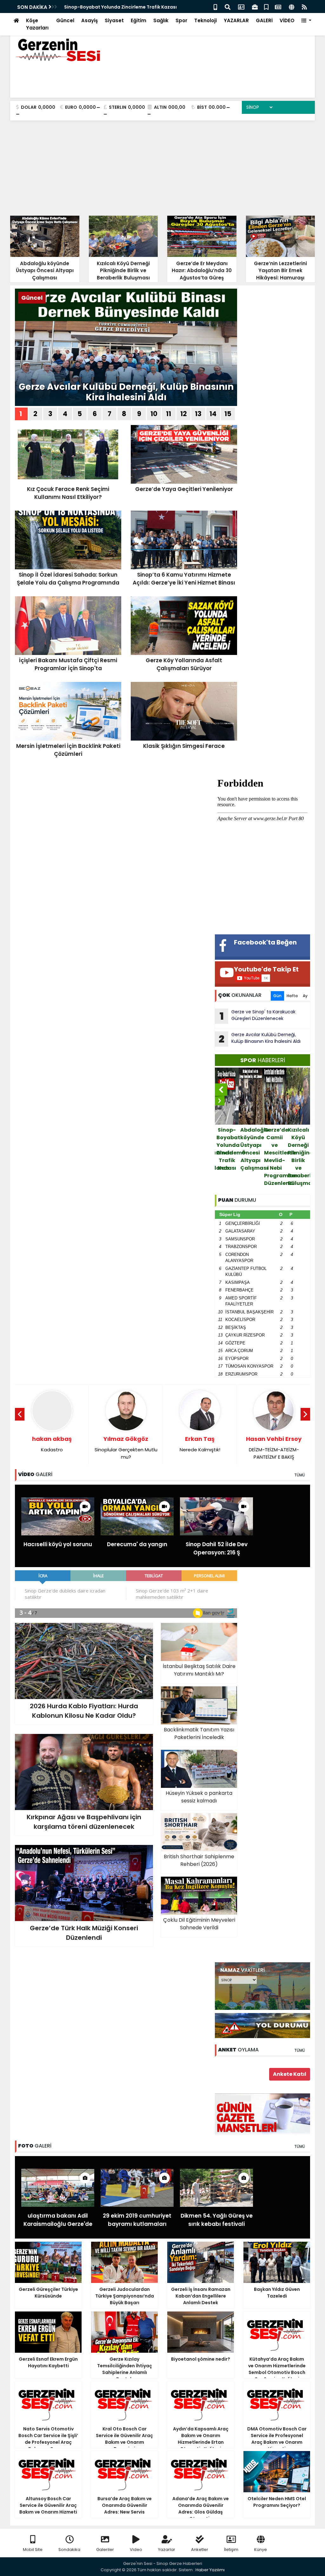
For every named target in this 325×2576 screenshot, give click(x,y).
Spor (181, 20)
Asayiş (90, 20)
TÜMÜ (300, 1475)
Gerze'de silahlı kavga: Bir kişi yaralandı (299, 1145)
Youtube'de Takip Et (266, 969)
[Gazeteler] (278, 7)
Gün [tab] (277, 996)
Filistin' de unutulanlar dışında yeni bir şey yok (274, 1452)
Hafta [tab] (292, 996)
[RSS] (304, 7)
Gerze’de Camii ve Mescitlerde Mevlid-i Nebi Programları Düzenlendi (251, 1157)
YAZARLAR (236, 20)
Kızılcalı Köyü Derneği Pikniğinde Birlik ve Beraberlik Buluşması (275, 1157)
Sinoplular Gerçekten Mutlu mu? (52, 1448)
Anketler (200, 2550)
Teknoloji (206, 20)
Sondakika (69, 2550)
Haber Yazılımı (210, 2570)
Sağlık (161, 20)
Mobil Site (33, 2550)
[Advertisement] (162, 168)
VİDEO (287, 20)
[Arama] (228, 7)
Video (136, 2550)
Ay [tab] (305, 996)
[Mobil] (215, 7)
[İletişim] (241, 7)
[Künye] (292, 7)
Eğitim (139, 20)
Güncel (65, 20)
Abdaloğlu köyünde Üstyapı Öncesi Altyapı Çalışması (126, 7)
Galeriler (105, 2550)
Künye (261, 2550)
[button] (306, 21)
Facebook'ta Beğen (265, 942)
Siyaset (114, 20)
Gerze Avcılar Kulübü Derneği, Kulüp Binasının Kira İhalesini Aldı (126, 392)
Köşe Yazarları (37, 24)
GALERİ (264, 20)
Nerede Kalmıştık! (126, 1444)
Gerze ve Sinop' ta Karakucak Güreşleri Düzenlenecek (258, 1016)
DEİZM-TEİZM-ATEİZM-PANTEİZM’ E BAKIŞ (200, 1448)
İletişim (231, 2550)
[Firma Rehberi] (255, 7)
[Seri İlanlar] (266, 7)
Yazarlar (167, 2550)
